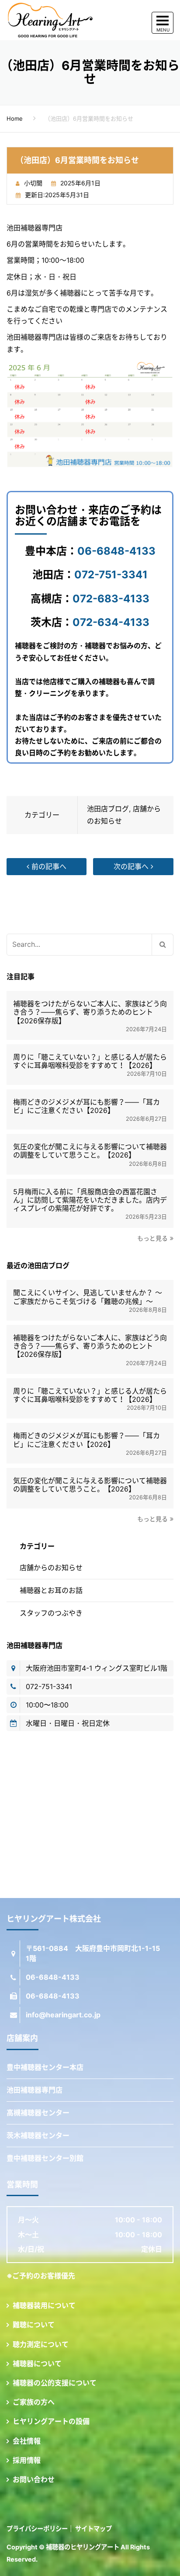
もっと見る (152, 1238)
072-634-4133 (111, 622)
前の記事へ (48, 866)
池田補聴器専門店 (35, 2090)
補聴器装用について (44, 2305)
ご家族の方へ (34, 2402)
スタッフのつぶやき (51, 1613)
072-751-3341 (111, 575)
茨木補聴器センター (38, 2135)
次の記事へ (132, 866)
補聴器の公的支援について (55, 2383)
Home (15, 118)
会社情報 (27, 2441)
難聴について (34, 2325)
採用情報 (27, 2460)
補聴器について (37, 2364)
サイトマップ (93, 2529)
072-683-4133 (111, 599)
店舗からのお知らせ (51, 1568)
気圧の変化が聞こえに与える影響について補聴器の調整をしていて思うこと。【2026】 (90, 1151)
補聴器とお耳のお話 (51, 1590)
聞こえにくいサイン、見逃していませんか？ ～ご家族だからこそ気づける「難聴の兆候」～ (88, 1297)
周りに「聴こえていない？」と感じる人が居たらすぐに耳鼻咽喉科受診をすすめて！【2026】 (90, 1061)
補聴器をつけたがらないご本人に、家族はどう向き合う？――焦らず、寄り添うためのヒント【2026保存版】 (90, 1012)
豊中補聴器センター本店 (45, 2067)
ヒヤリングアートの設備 (51, 2421)
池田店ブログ (108, 809)
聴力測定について (41, 2344)
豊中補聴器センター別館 (45, 2158)
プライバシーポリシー (37, 2529)
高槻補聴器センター (38, 2113)
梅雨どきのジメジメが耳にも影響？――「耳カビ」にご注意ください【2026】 (87, 1106)
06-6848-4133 (116, 551)
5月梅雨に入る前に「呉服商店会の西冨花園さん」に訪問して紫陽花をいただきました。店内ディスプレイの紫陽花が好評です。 (90, 1200)
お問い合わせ (34, 2479)
